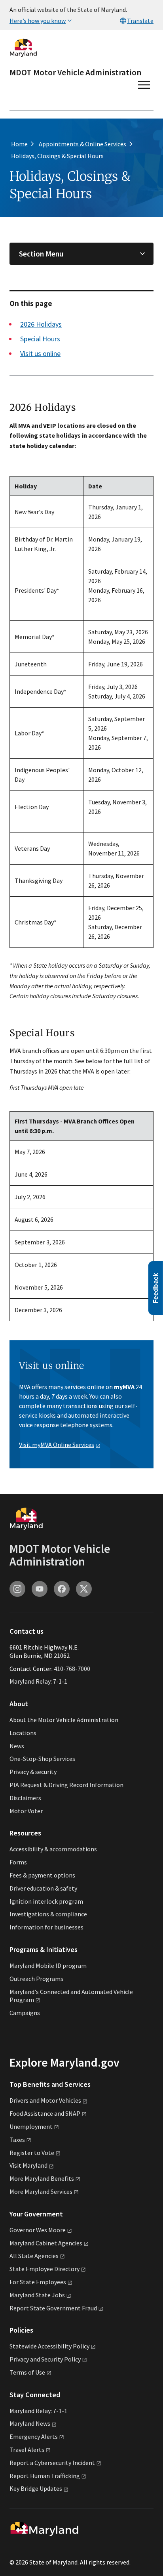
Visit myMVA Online (57, 1445)
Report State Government (53, 2308)
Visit (28, 2165)
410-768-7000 (72, 1669)
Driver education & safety (43, 1888)
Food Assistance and (45, 2113)
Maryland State (37, 2295)
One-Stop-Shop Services (42, 1759)
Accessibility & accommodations (53, 1849)
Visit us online (40, 353)
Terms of (27, 2372)
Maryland (30, 2423)
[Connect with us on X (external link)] (84, 1589)
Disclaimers (25, 1798)
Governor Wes (38, 2230)
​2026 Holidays (41, 324)
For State (38, 2282)
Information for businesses (46, 1927)
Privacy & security (33, 1772)
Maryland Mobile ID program (48, 1965)
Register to (32, 2153)
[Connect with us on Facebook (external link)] (62, 1589)
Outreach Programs (36, 1979)
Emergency (34, 2436)
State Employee (45, 2269)
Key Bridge (36, 2488)
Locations (23, 1733)
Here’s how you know (38, 21)
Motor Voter (26, 1811)
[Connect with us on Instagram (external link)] (17, 1589)
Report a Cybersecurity (52, 2463)
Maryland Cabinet (46, 2243)
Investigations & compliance (48, 1914)
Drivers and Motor (45, 2100)
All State (34, 2256)
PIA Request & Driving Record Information (66, 1785)
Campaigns (25, 2013)
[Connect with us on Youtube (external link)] (40, 1589)
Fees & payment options (42, 1875)
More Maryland (42, 2178)
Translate (140, 21)
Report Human (45, 2476)
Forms (18, 1862)
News (17, 1746)
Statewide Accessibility (49, 2346)
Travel (27, 2450)
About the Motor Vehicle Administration (64, 1720)
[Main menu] (144, 85)
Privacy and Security (45, 2359)
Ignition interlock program (46, 1901)
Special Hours (40, 339)
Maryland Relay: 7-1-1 (38, 1681)
